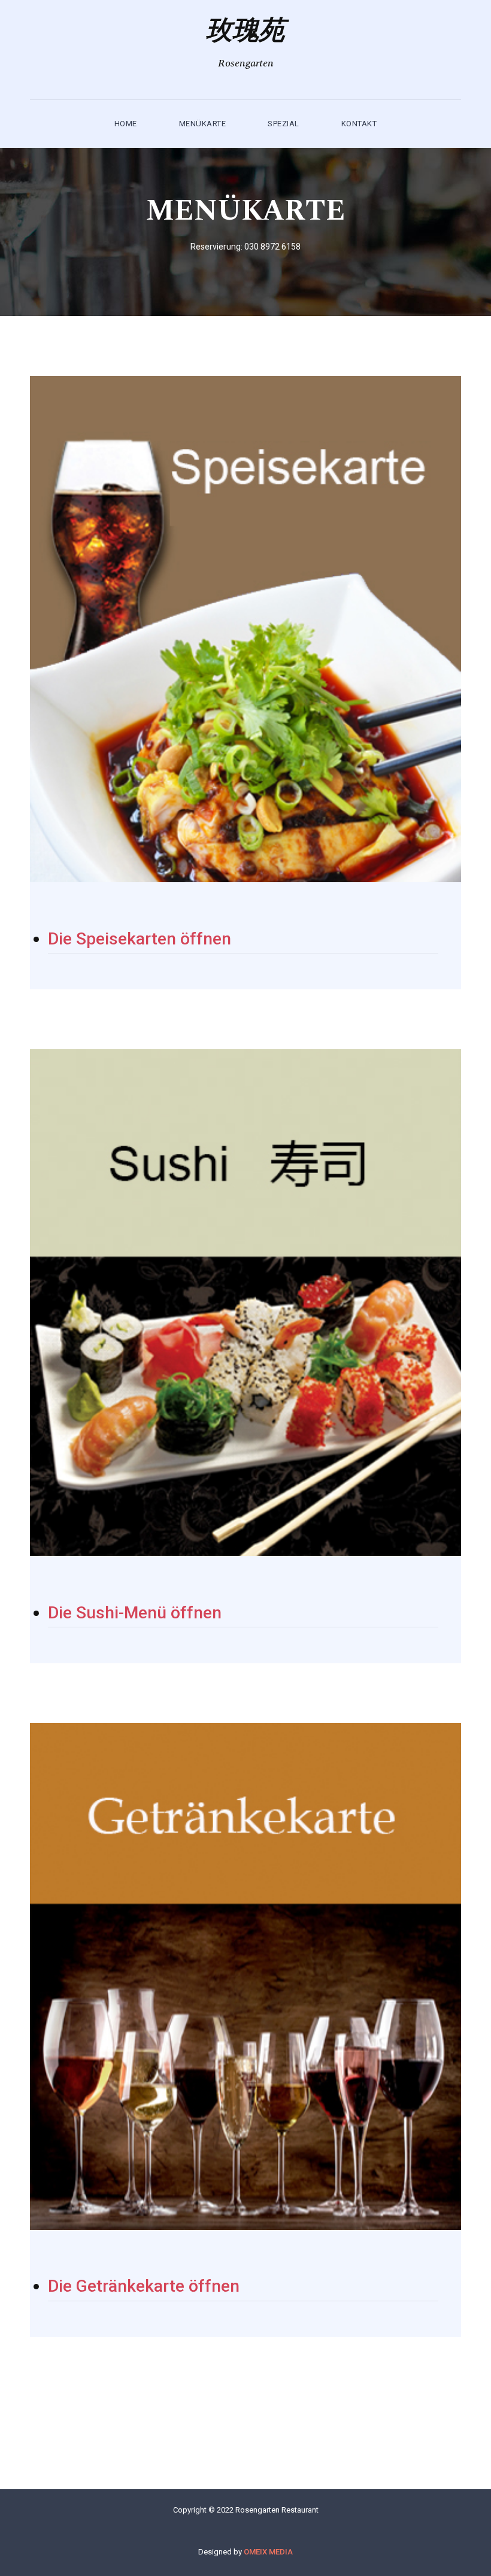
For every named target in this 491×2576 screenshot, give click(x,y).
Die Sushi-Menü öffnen (135, 1613)
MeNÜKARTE (203, 124)
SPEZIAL (284, 124)
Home (126, 124)
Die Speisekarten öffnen (140, 939)
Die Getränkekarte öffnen (144, 2286)
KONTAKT (359, 124)
